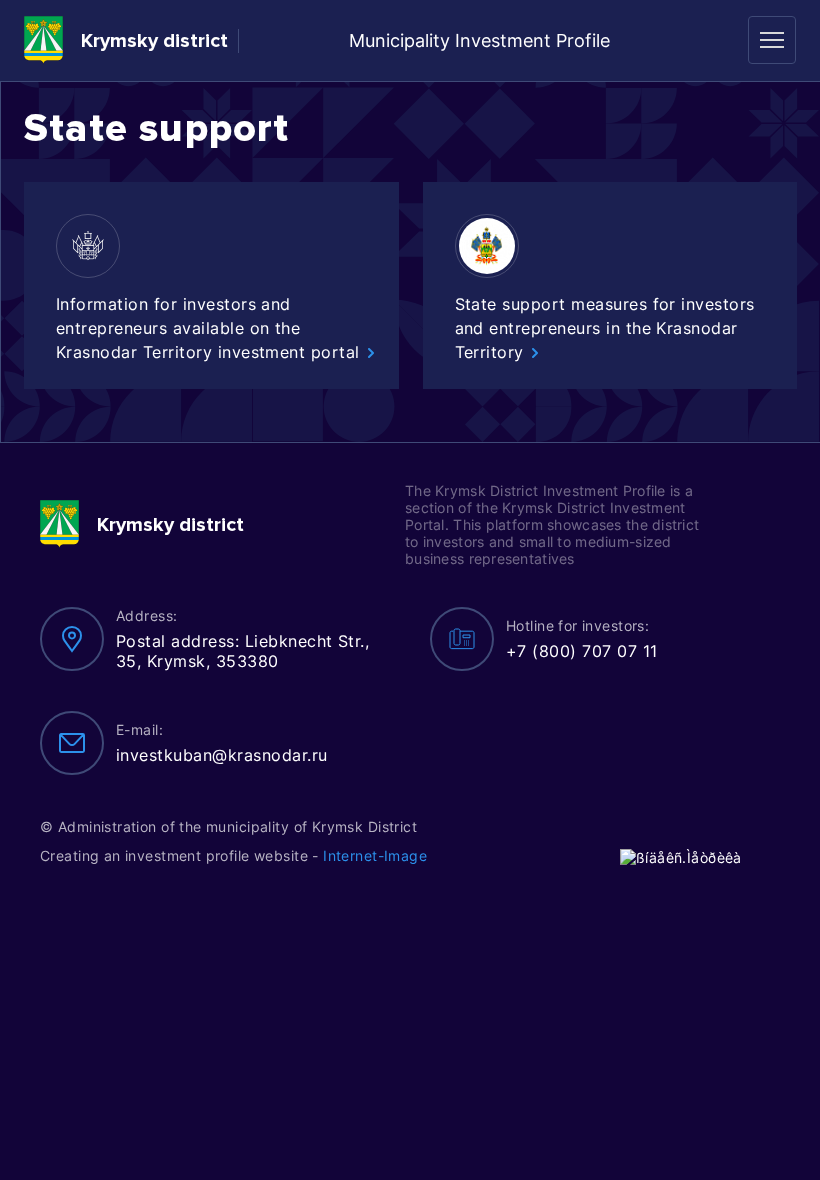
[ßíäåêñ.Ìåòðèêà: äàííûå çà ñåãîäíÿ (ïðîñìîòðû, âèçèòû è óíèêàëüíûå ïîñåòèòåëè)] (681, 857)
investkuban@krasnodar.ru (222, 755)
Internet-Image (375, 855)
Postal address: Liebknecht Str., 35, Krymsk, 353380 (242, 651)
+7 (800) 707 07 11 (582, 651)
